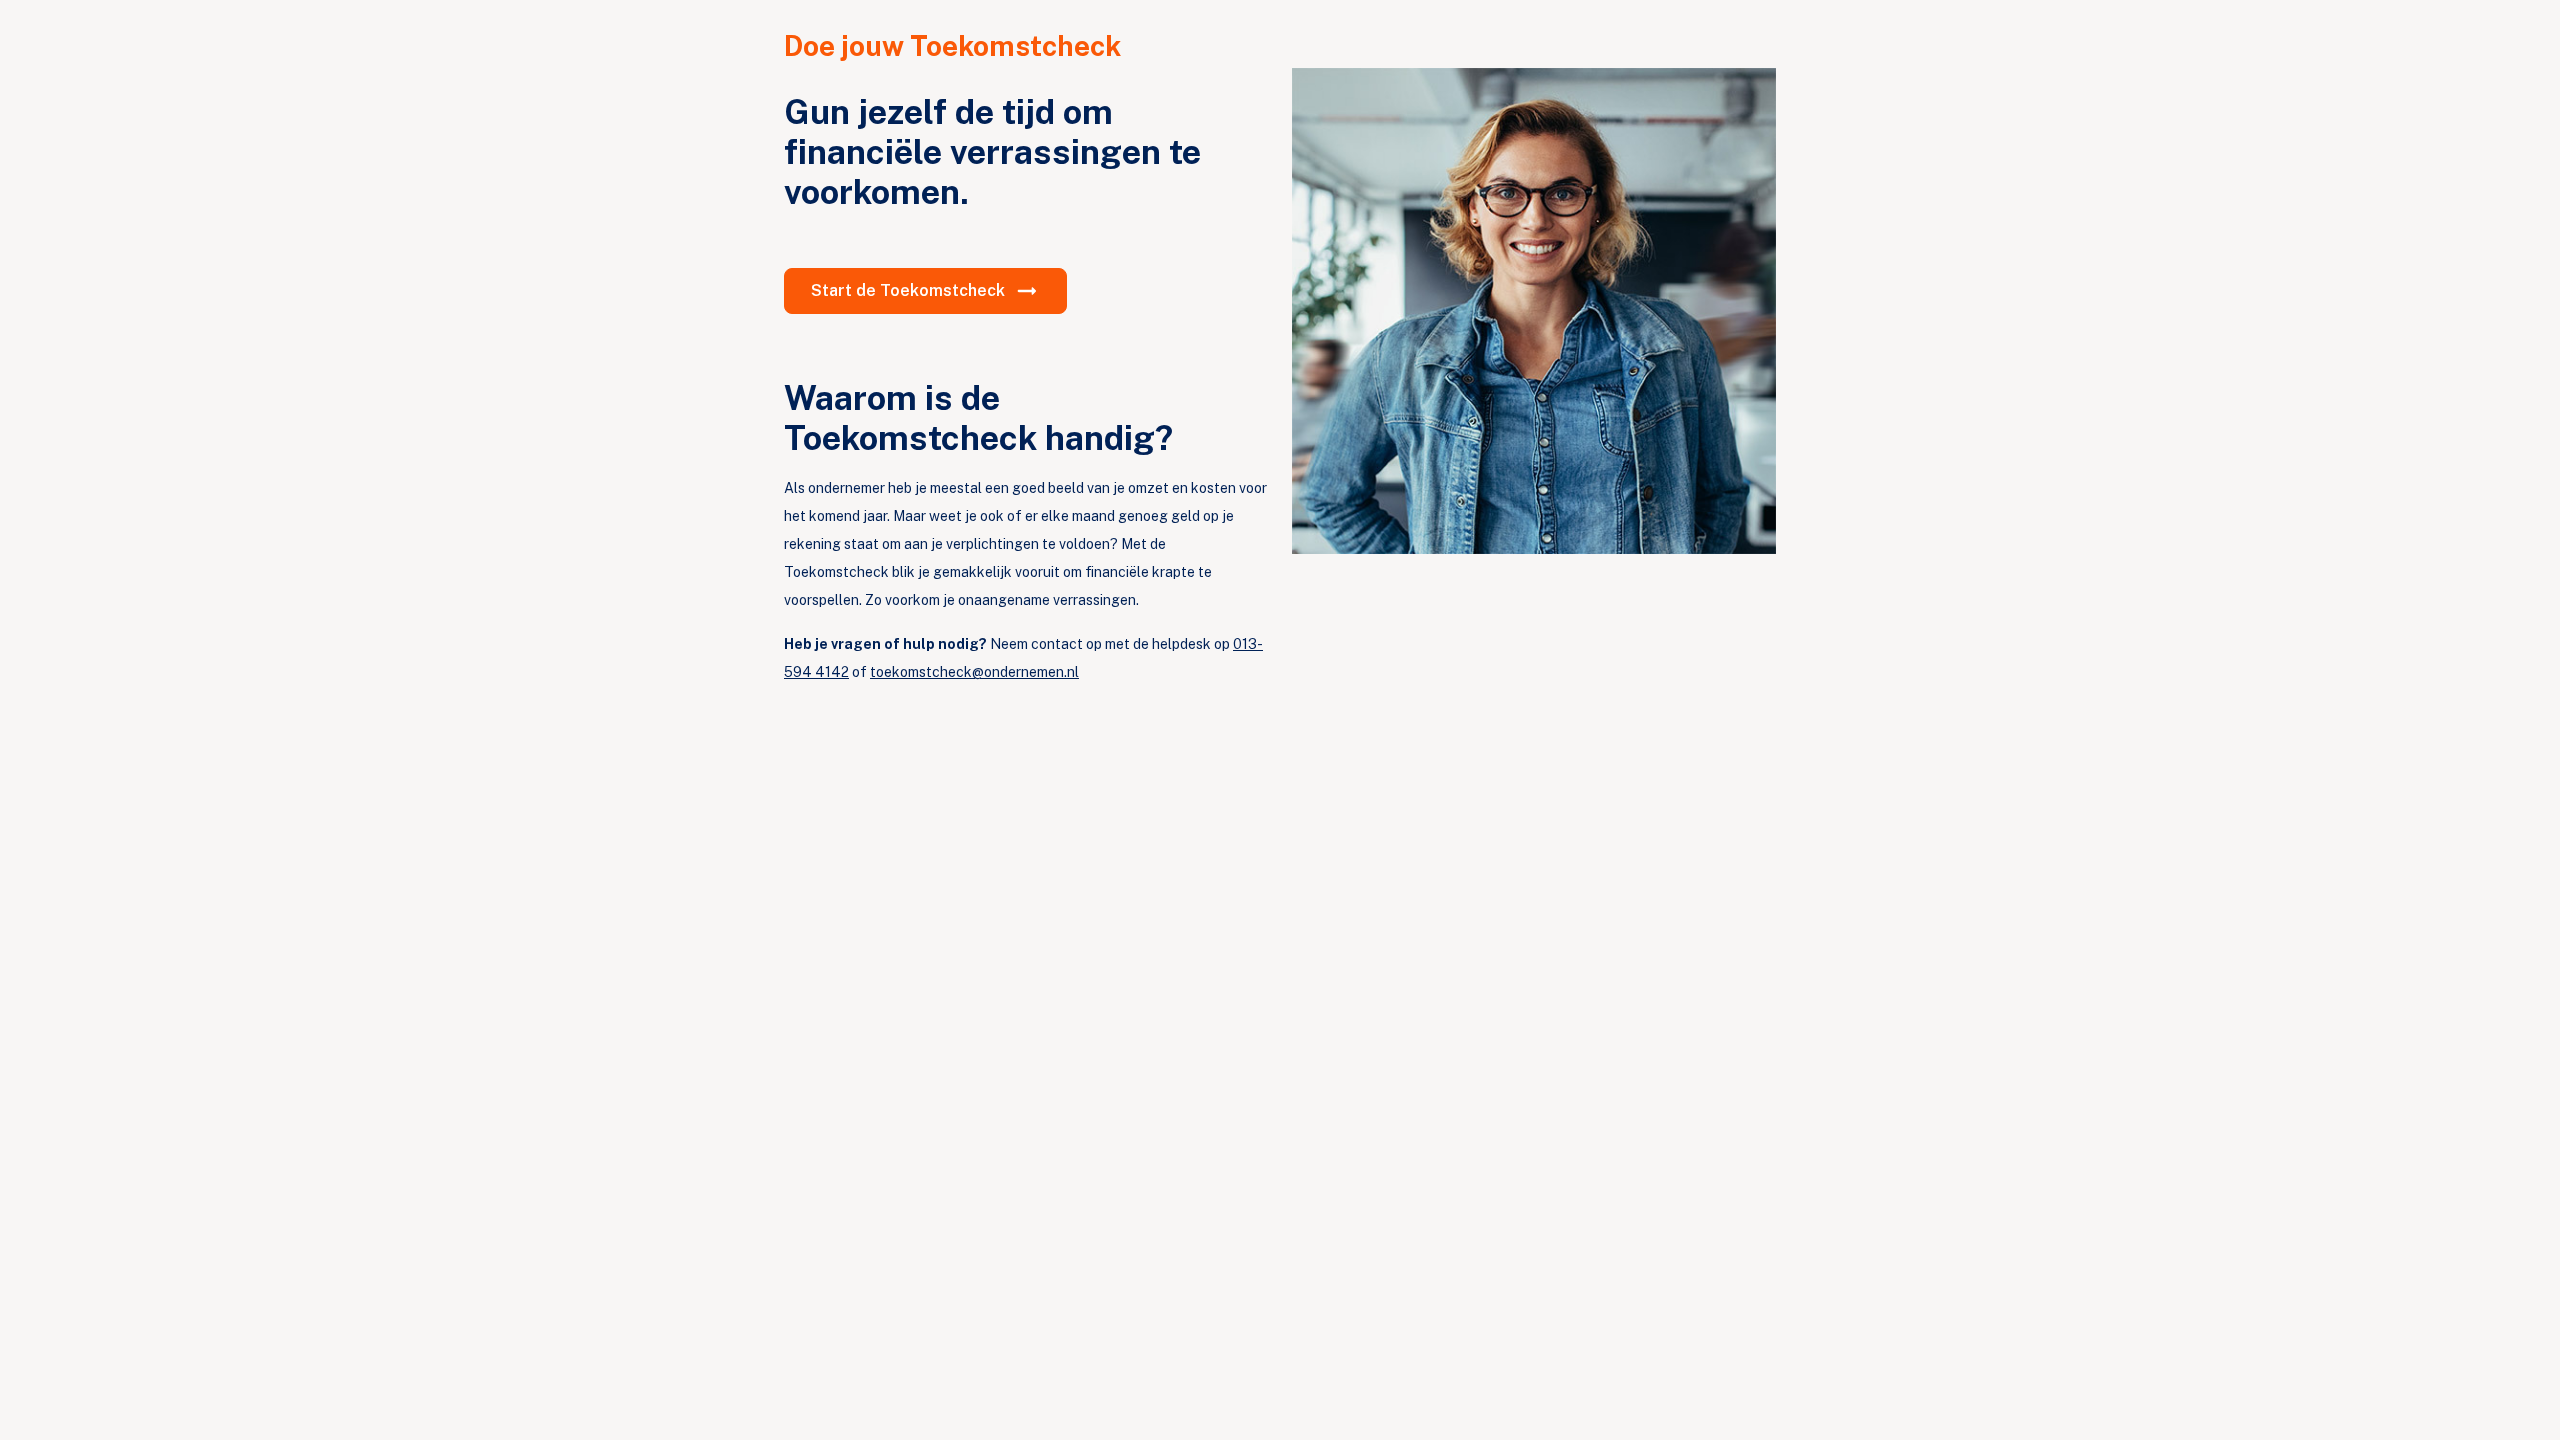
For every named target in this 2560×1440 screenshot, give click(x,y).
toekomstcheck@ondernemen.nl (974, 672)
